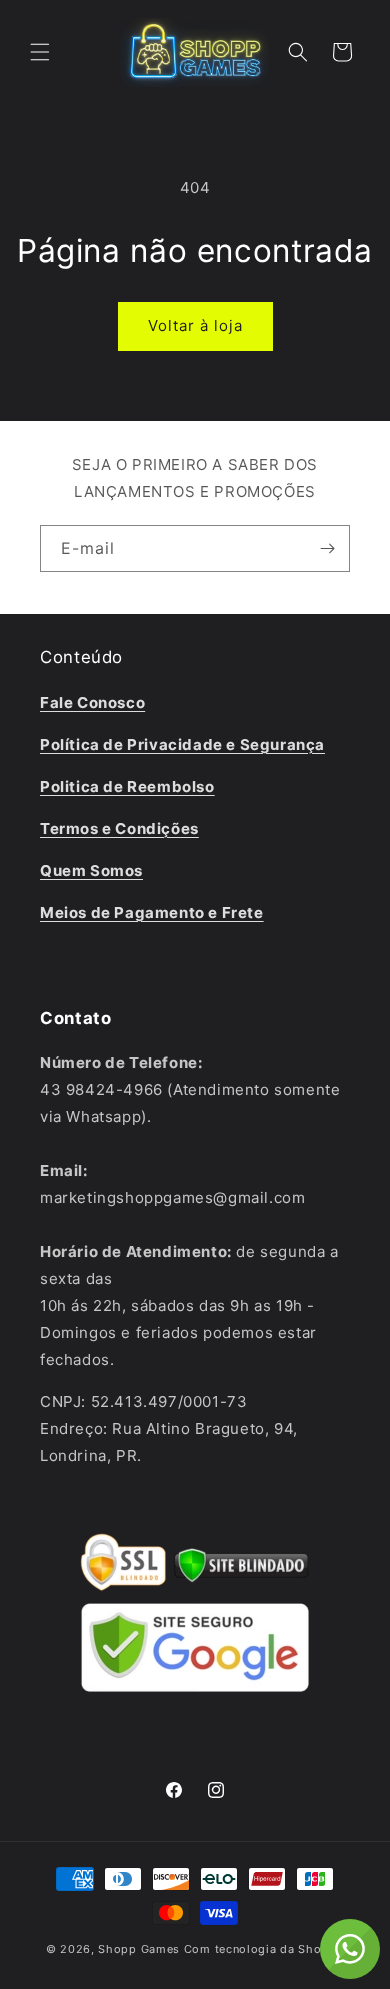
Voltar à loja (195, 325)
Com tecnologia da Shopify (264, 1949)
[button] (40, 52)
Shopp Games (139, 1949)
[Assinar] (327, 548)
